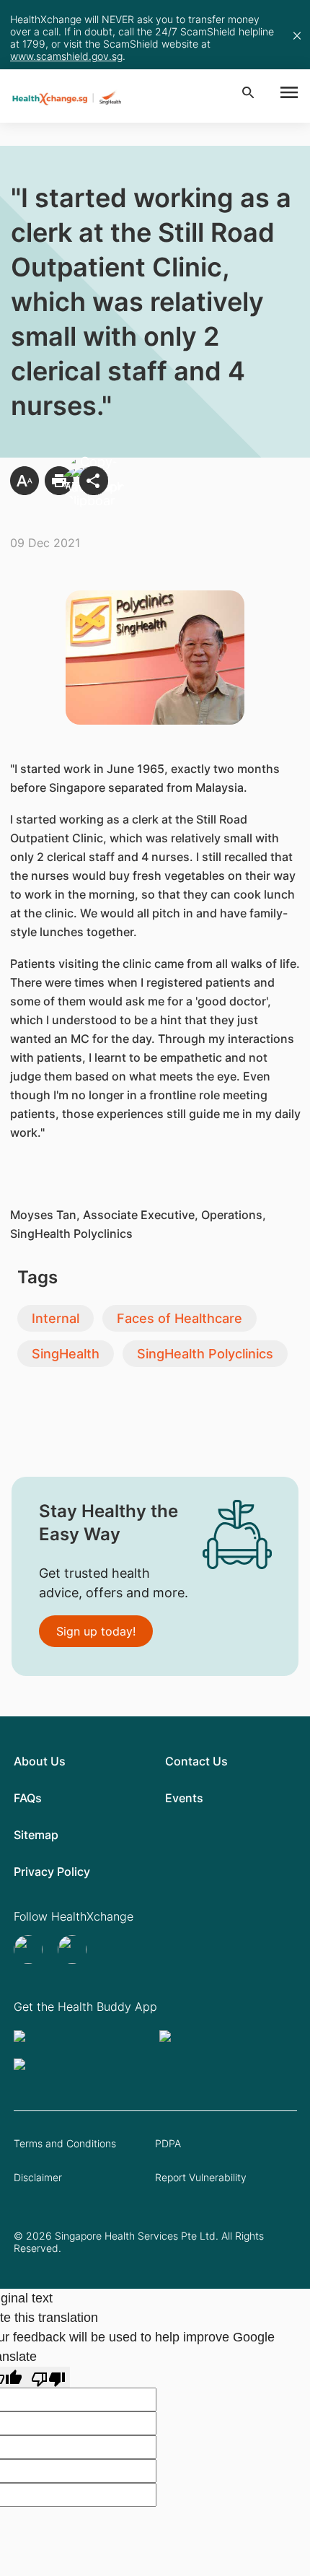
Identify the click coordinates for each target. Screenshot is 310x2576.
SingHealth (66, 1354)
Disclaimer (38, 2177)
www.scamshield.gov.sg (66, 56)
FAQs (28, 1798)
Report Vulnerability (201, 2177)
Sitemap (36, 1835)
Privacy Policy (52, 1872)
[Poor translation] (48, 2377)
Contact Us (196, 1761)
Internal (56, 1318)
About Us (40, 1761)
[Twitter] (30, 1950)
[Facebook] (74, 1950)
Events (184, 1798)
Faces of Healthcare (180, 1318)
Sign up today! (96, 1631)
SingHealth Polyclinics (205, 1354)
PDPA (168, 2143)
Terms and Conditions (65, 2143)
